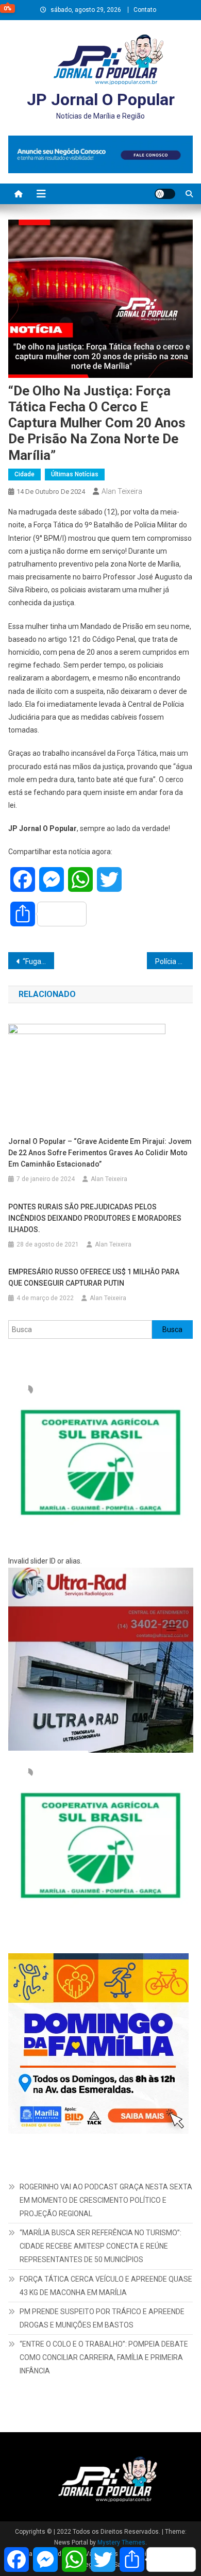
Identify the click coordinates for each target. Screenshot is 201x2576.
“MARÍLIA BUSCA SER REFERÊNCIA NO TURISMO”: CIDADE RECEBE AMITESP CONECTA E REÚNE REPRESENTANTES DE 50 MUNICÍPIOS (100, 2246)
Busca (172, 1329)
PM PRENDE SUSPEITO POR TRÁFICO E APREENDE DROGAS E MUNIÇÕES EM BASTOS (102, 2318)
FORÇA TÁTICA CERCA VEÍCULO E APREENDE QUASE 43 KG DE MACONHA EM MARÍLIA (106, 2286)
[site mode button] (165, 194)
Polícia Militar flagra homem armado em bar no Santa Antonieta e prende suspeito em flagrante (174, 961)
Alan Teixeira (122, 491)
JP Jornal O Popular (101, 99)
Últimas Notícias (75, 474)
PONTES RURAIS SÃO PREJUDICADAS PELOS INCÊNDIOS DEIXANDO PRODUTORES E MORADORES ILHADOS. (95, 1218)
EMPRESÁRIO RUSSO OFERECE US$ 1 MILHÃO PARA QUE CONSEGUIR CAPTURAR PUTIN (94, 1277)
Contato (145, 10)
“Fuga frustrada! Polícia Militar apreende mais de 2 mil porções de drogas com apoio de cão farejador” (39, 961)
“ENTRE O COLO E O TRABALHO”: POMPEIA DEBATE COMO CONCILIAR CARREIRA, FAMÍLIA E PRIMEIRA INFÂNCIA (104, 2357)
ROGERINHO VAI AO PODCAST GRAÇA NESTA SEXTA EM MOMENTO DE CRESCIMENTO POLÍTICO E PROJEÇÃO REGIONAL (106, 2200)
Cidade (24, 474)
